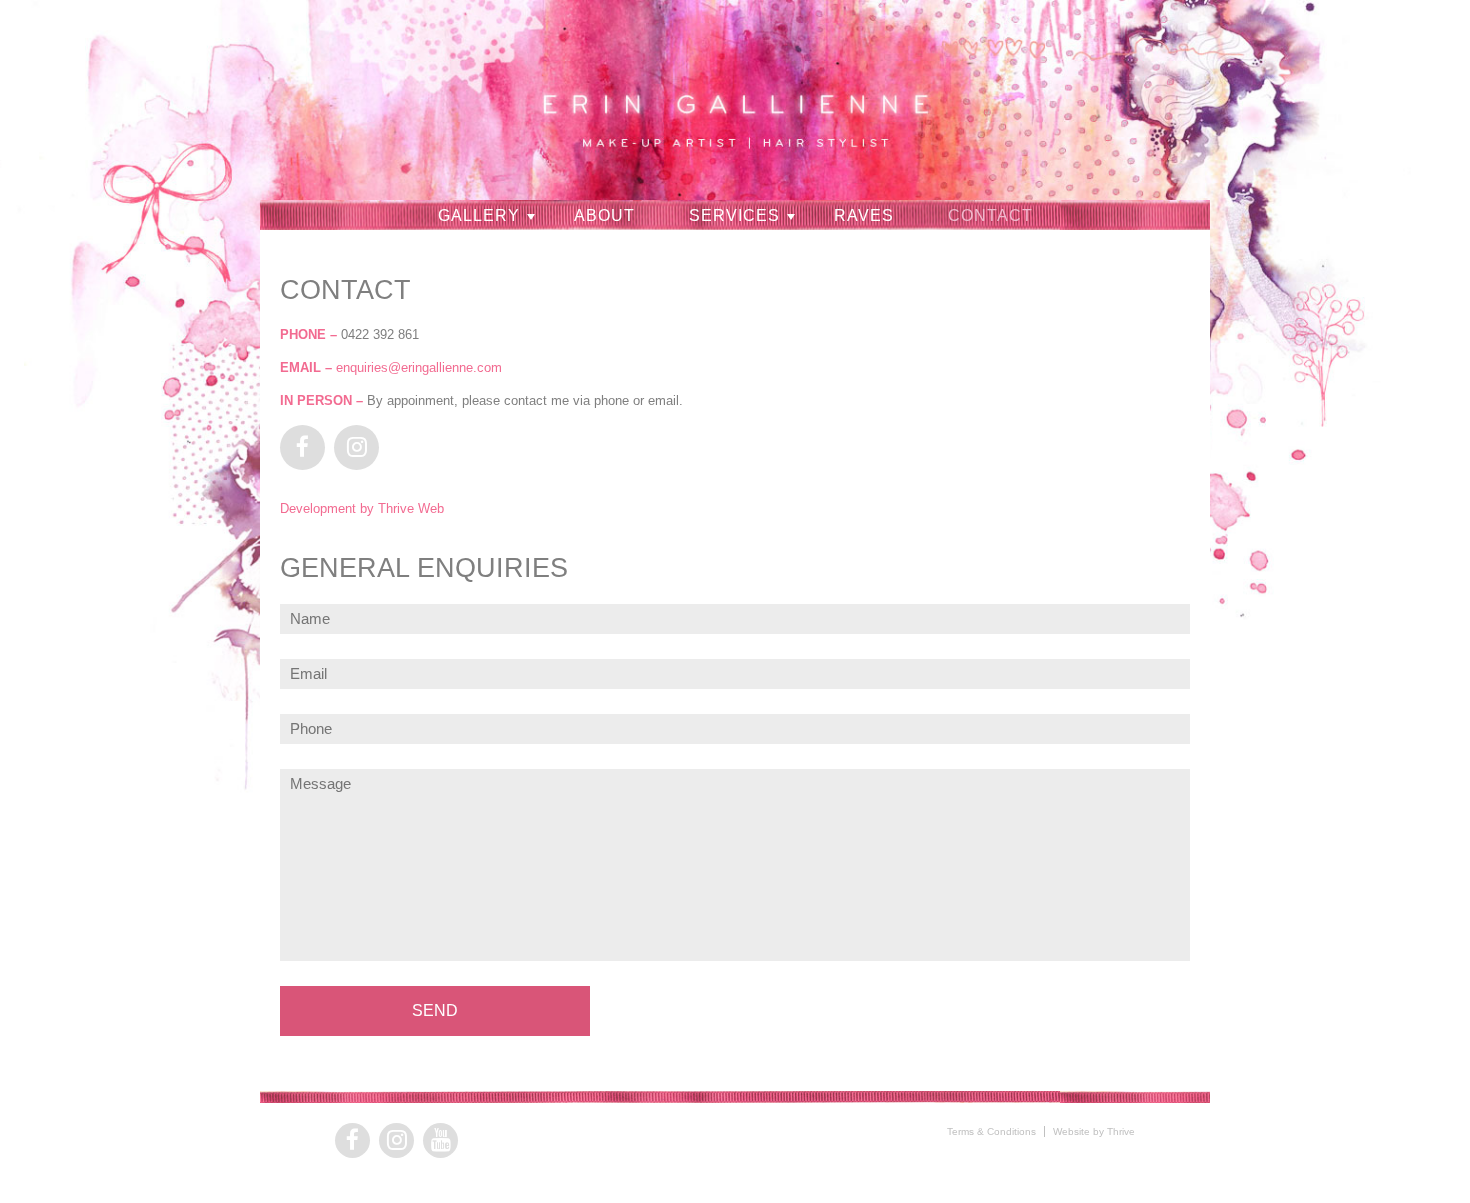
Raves (864, 215)
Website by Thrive (1094, 1131)
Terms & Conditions (991, 1131)
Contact (990, 215)
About (604, 215)
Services (734, 215)
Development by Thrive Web (362, 508)
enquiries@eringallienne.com (419, 367)
